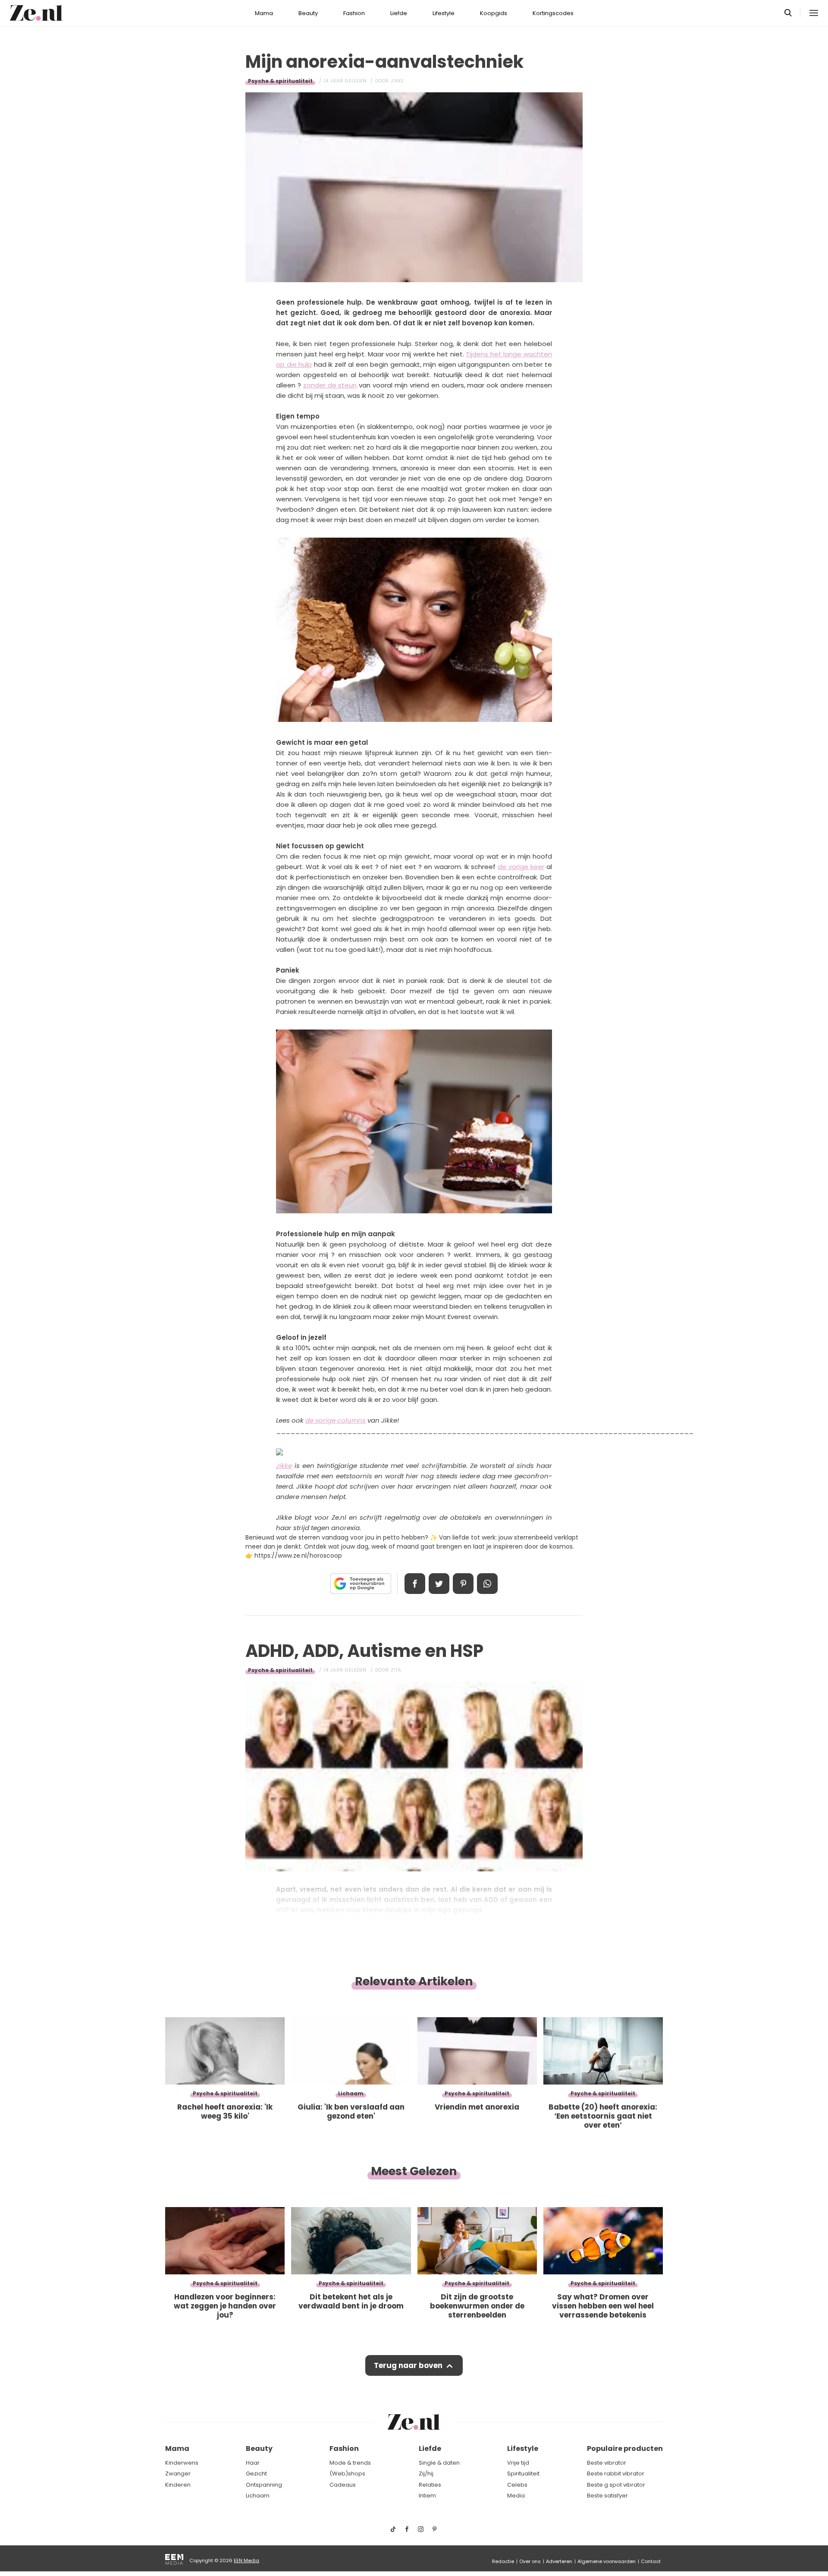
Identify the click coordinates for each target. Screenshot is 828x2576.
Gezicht (256, 2474)
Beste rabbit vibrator (616, 2474)
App (487, 1584)
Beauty (308, 13)
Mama (264, 13)
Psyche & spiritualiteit (280, 81)
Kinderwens (182, 2463)
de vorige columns (336, 1420)
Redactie (503, 2561)
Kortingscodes (553, 13)
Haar (253, 2463)
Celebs (517, 2485)
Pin (463, 1584)
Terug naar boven (408, 2365)
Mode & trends (350, 2463)
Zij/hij (426, 2474)
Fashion (354, 13)
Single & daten (439, 2463)
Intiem (427, 2496)
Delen (415, 1584)
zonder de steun (330, 385)
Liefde (399, 13)
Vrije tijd (518, 2463)
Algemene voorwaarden (607, 2561)
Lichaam (258, 2496)
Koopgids (494, 13)
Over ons (530, 2561)
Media (516, 2496)
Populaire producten (625, 2448)
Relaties (430, 2485)
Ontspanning (264, 2485)
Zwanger (178, 2474)
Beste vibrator (607, 2463)
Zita (396, 1670)
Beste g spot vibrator (616, 2485)
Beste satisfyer (607, 2496)
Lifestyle (444, 13)
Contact (651, 2561)
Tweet (439, 1584)
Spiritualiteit (523, 2474)
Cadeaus (343, 2485)
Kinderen (178, 2485)
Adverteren (559, 2561)
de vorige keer (521, 867)
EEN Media (246, 2560)
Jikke (397, 81)
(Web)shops (347, 2474)
